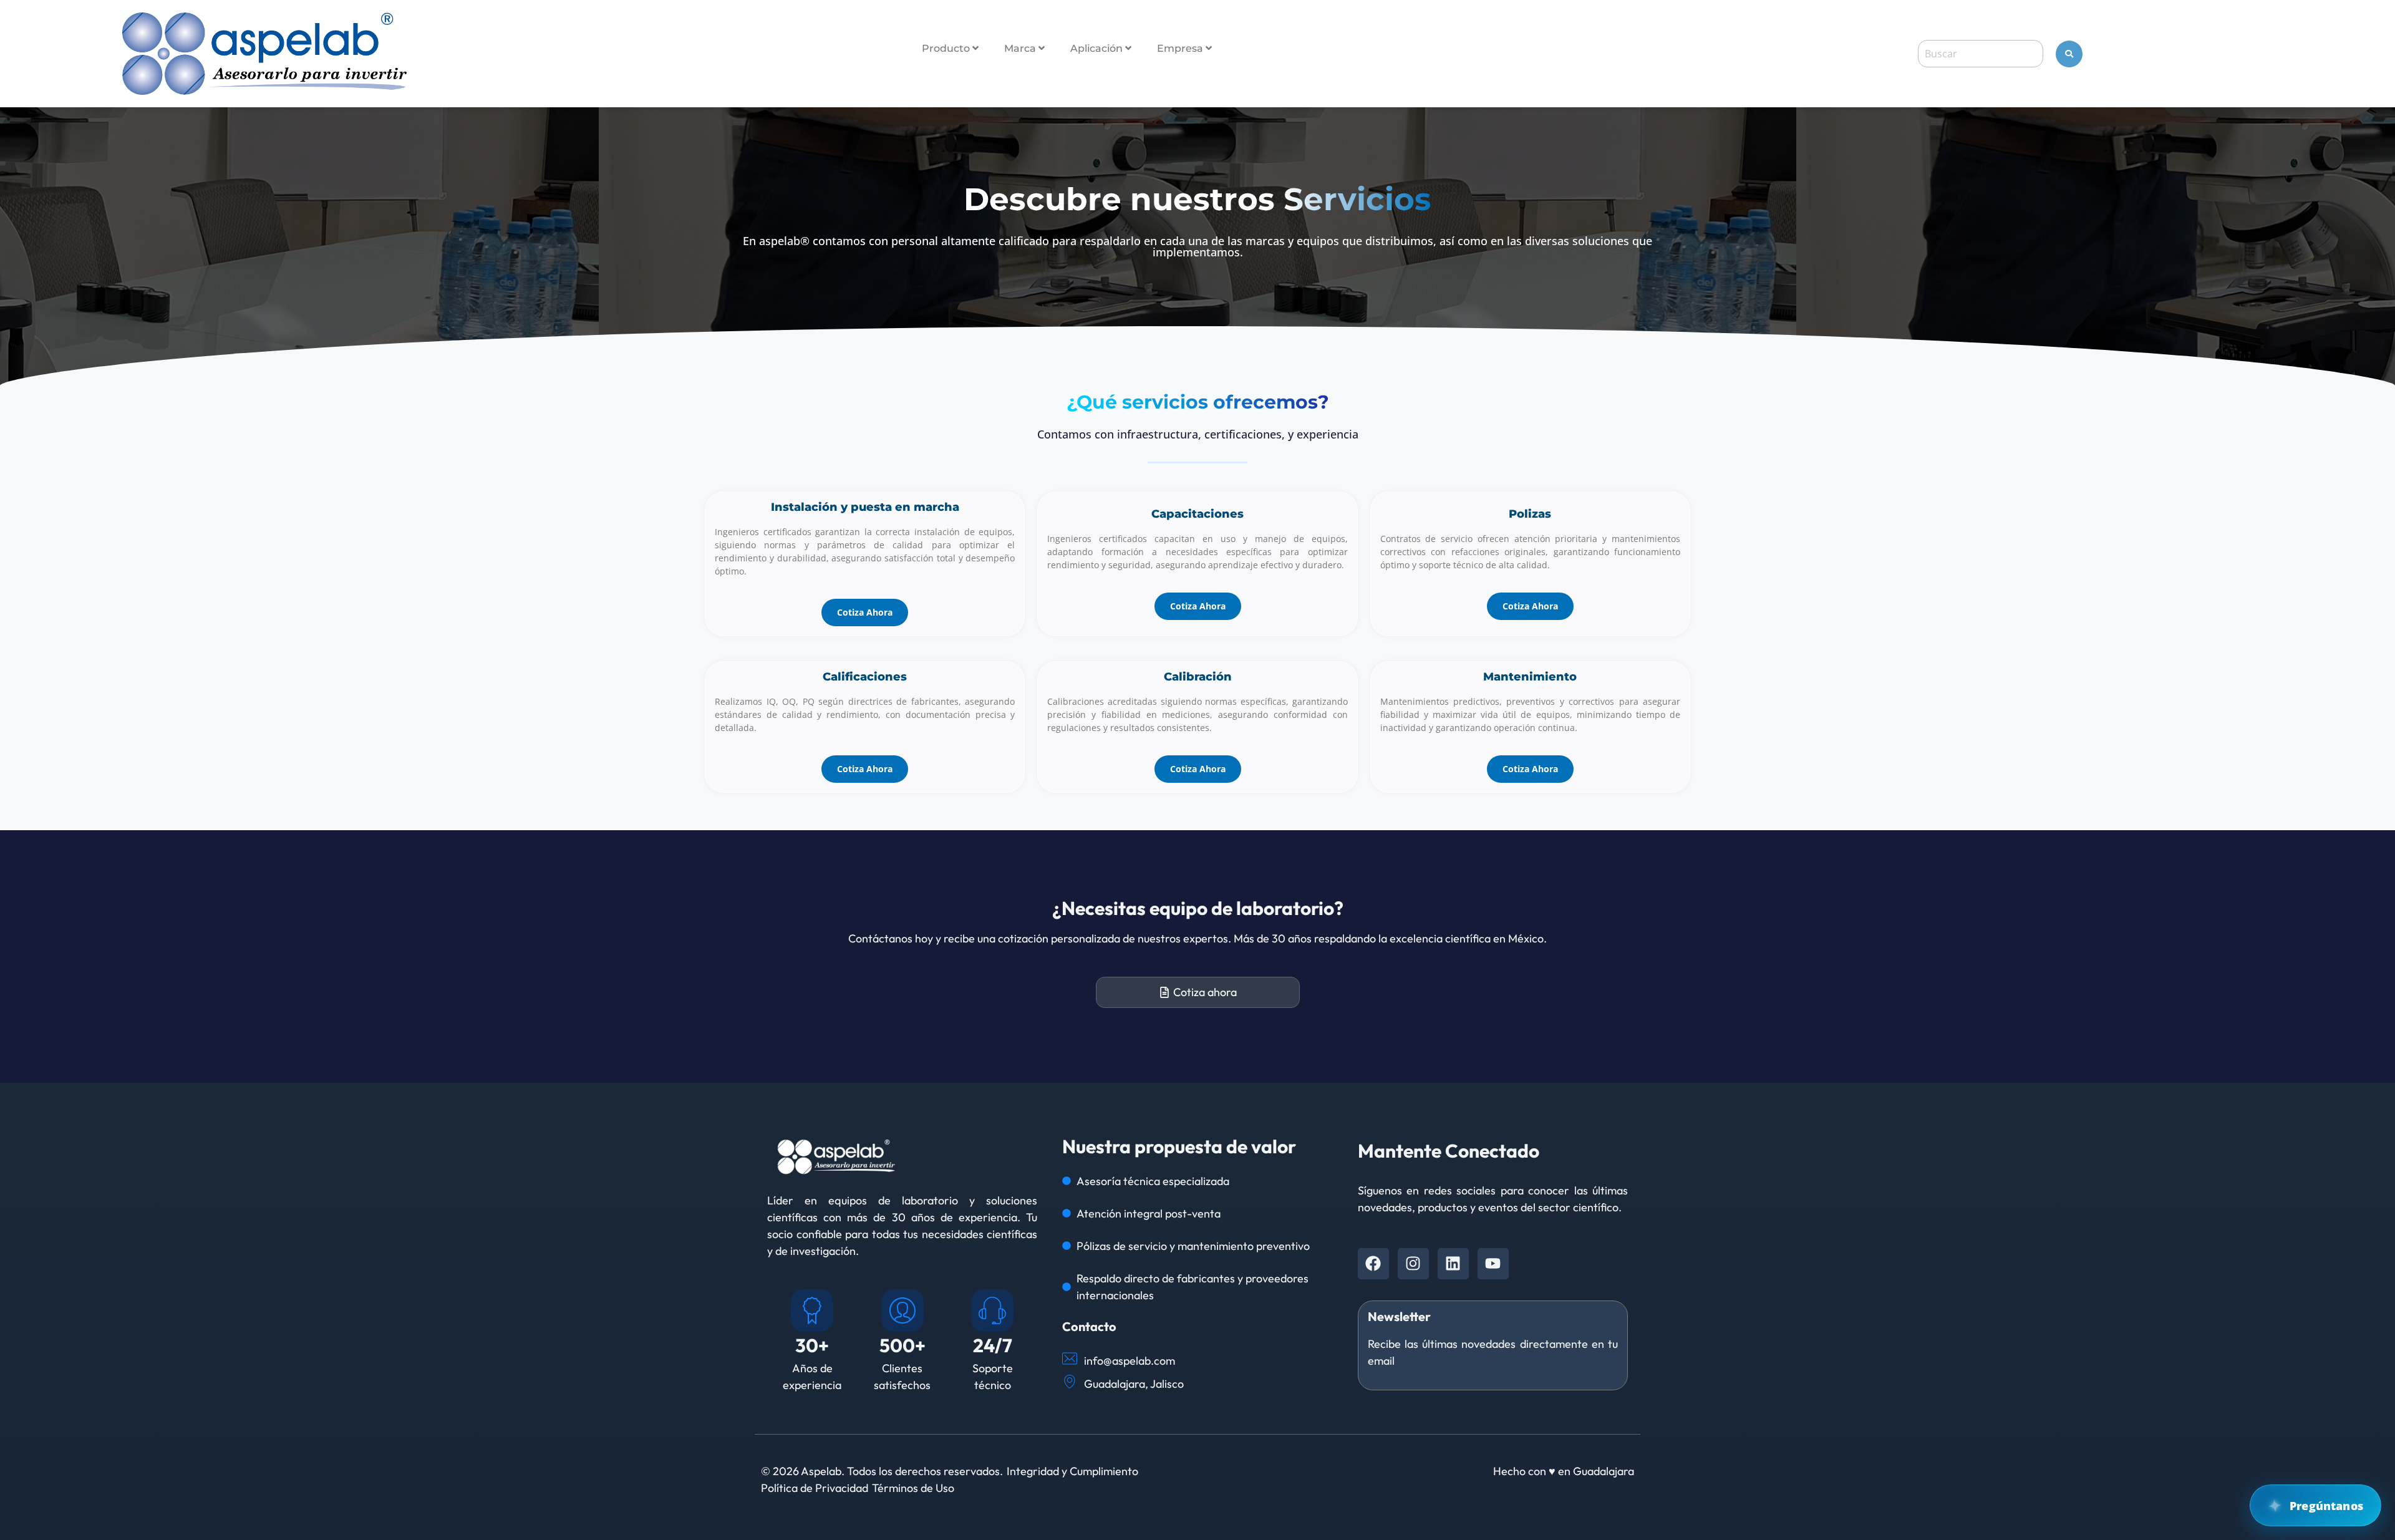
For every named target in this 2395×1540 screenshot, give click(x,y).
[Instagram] (1413, 1264)
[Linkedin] (1453, 1264)
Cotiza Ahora (865, 612)
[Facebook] (1373, 1264)
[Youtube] (1493, 1264)
